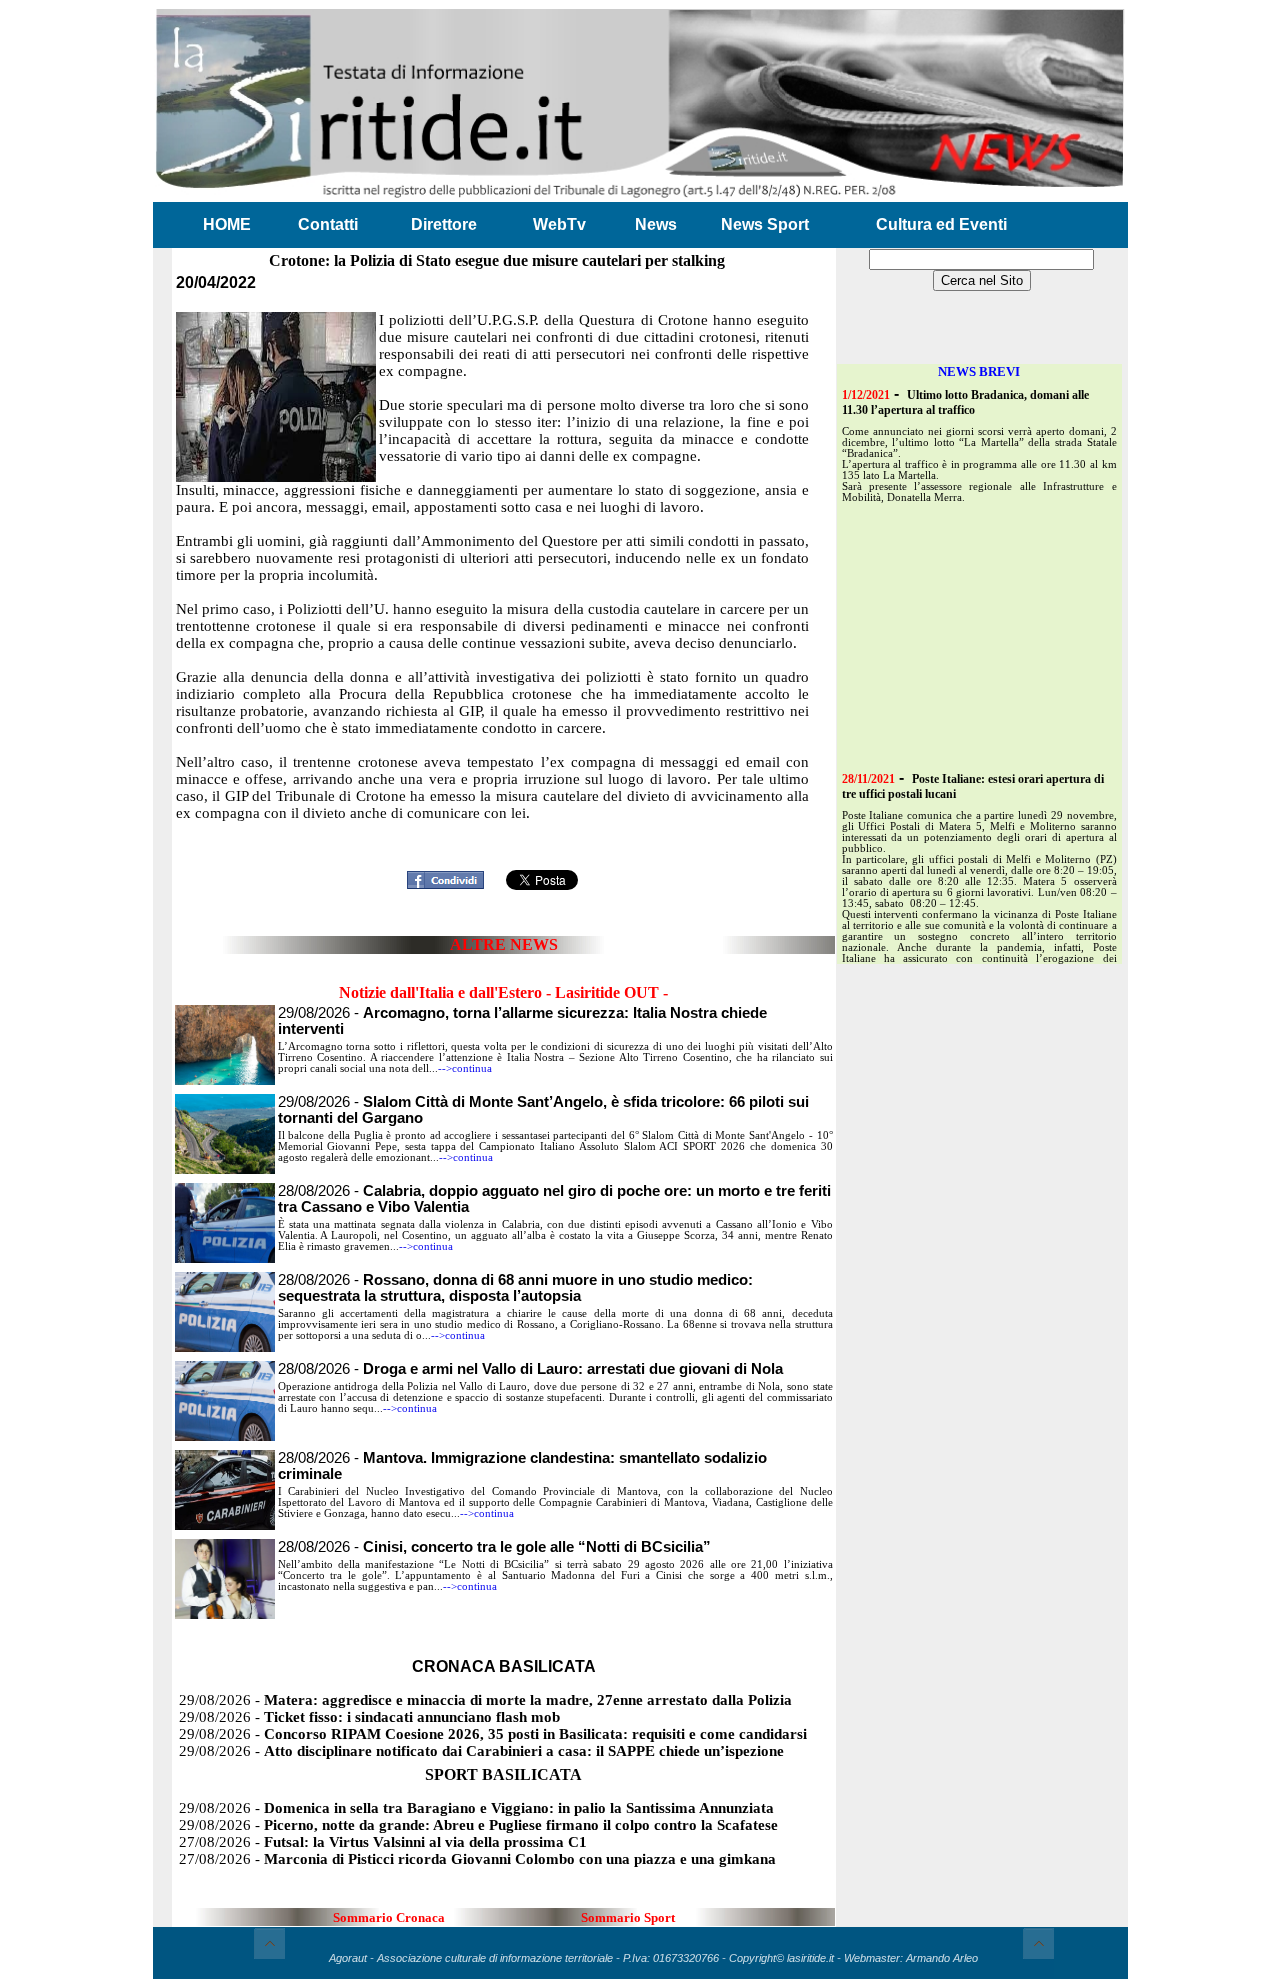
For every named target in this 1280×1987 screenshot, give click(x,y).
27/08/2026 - (383, 1842)
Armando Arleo (942, 1958)
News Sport (765, 224)
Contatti (328, 224)
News (656, 224)
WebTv (559, 224)
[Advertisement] (504, 832)
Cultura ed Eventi (941, 224)
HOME (227, 224)
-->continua (465, 1068)
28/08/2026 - (515, 1288)
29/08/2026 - (485, 1700)
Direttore (444, 224)
